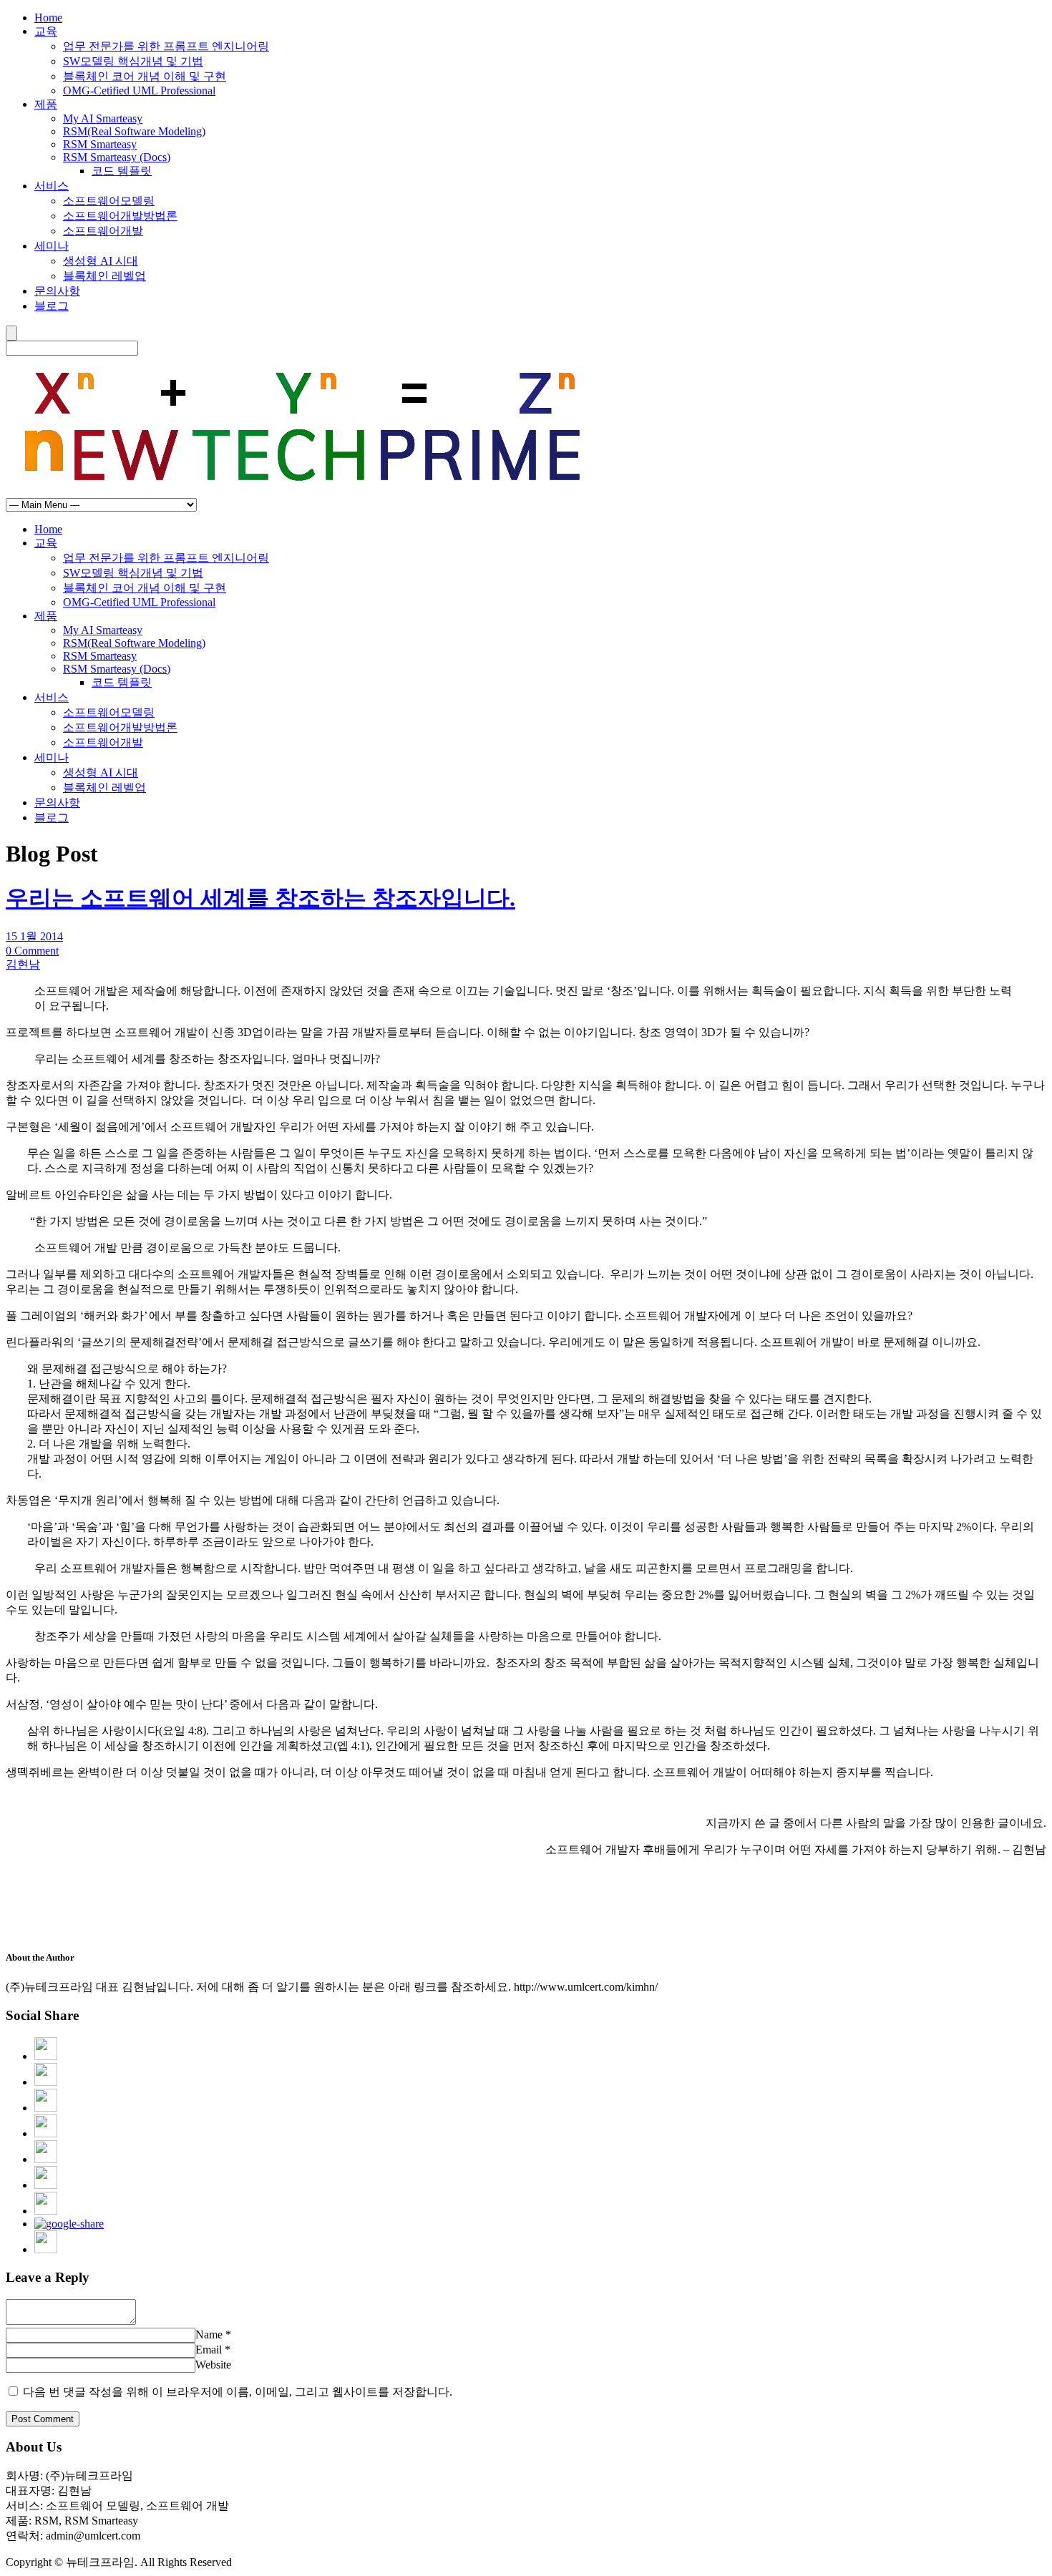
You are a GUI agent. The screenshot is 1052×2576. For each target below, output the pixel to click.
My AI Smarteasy (103, 118)
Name (209, 2334)
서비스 (52, 186)
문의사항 (57, 291)
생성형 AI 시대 (101, 261)
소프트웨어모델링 (109, 201)
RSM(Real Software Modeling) (134, 131)
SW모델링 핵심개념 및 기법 (133, 61)
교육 (46, 31)
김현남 (23, 964)
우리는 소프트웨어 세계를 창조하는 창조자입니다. (260, 898)
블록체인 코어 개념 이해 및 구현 (145, 76)
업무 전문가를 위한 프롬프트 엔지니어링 (166, 46)
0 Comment (32, 951)
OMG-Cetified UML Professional (139, 91)
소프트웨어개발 (103, 231)
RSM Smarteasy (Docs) (117, 157)
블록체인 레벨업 (104, 276)
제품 (46, 104)
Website (213, 2365)
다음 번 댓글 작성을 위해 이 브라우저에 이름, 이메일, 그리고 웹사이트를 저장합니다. (238, 2392)
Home (48, 18)
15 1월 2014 (34, 936)
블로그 (52, 306)
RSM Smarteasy (100, 144)
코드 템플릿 (122, 171)
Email (209, 2350)
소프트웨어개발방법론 (120, 216)
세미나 (52, 246)
